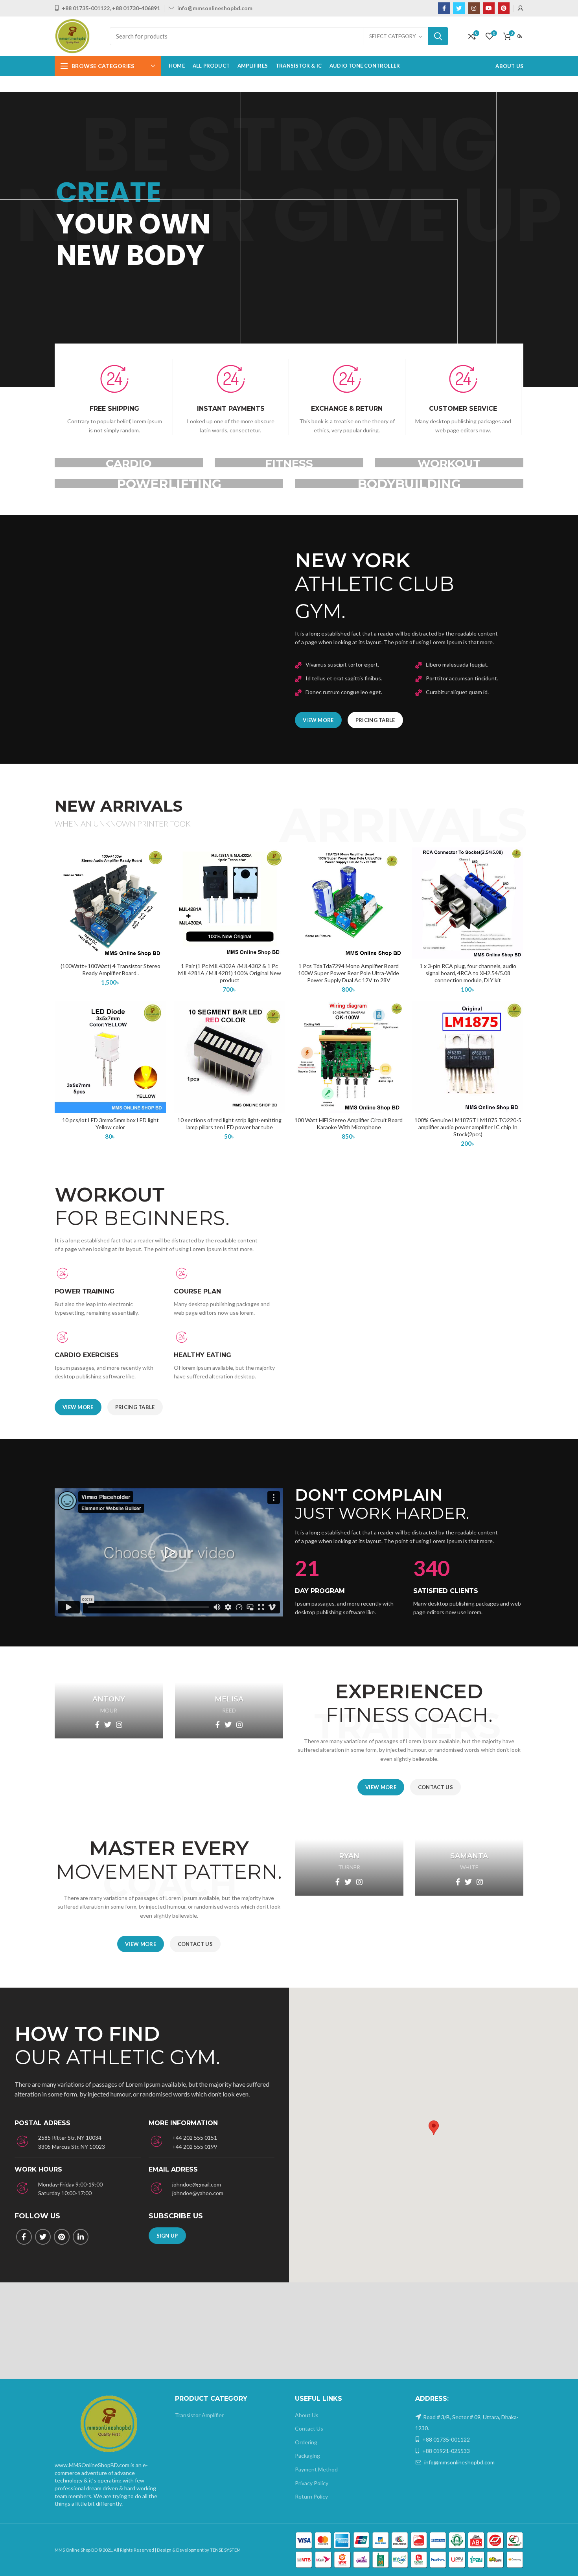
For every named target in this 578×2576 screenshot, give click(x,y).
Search (438, 36)
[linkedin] (81, 2237)
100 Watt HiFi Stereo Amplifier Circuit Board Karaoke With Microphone (349, 1124)
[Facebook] (444, 8)
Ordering (306, 2442)
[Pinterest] (504, 8)
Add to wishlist (160, 896)
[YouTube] (489, 8)
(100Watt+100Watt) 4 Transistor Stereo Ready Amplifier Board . (110, 969)
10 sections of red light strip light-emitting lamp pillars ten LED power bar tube (229, 1124)
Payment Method (316, 2469)
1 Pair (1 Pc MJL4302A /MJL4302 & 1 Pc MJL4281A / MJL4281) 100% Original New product (230, 973)
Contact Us (309, 2428)
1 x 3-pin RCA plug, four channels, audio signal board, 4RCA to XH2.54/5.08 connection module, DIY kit (468, 973)
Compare (160, 860)
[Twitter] (459, 8)
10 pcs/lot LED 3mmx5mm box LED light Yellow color (110, 1124)
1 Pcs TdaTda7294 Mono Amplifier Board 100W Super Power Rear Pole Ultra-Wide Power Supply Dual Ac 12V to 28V (349, 973)
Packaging (307, 2456)
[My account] (521, 8)
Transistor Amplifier (199, 2415)
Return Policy (311, 2496)
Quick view (160, 878)
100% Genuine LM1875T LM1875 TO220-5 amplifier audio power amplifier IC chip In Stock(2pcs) (468, 1127)
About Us (307, 2415)
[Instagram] (474, 8)
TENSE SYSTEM (225, 2550)
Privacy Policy (312, 2483)
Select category (392, 36)
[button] (169, 1553)
